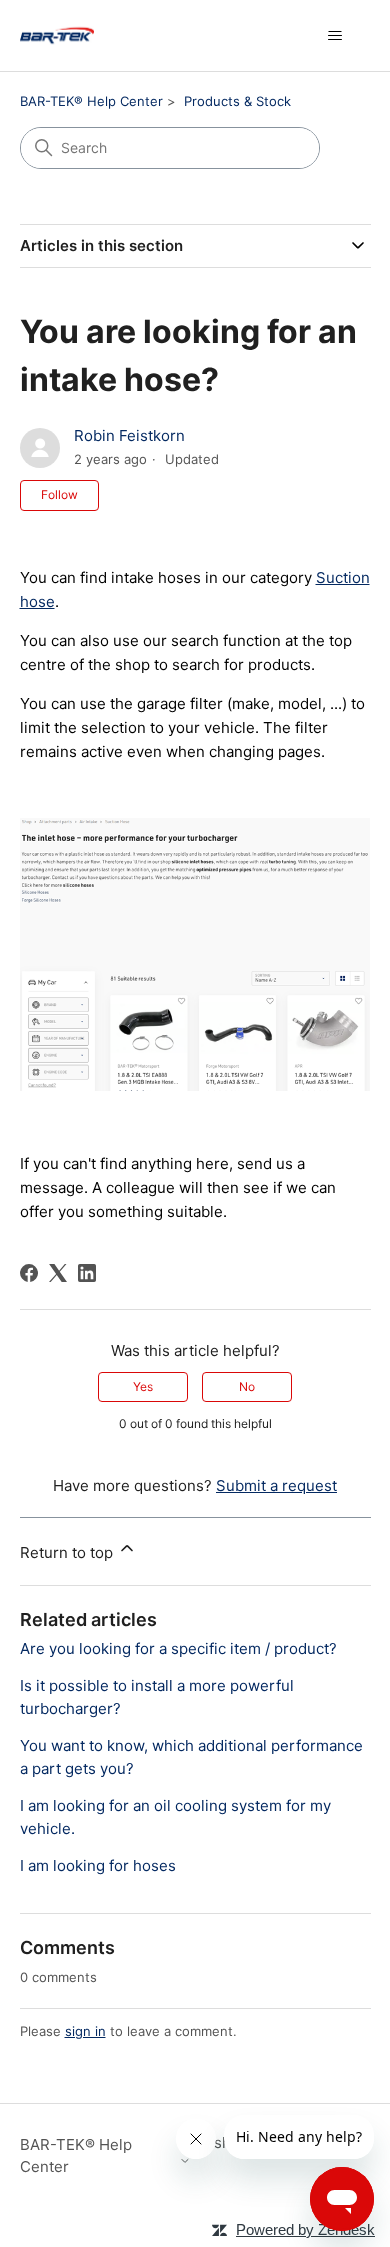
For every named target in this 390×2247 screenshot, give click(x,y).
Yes (143, 1386)
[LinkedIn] (87, 1273)
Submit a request (276, 1485)
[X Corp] (58, 1273)
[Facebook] (29, 1273)
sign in (85, 2031)
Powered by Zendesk (305, 2229)
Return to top (68, 1552)
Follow (59, 494)
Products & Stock (237, 101)
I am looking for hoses (98, 1865)
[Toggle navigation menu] (335, 36)
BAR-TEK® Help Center (91, 101)
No (247, 1386)
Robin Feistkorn (129, 435)
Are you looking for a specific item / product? (178, 1648)
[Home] (57, 35)
